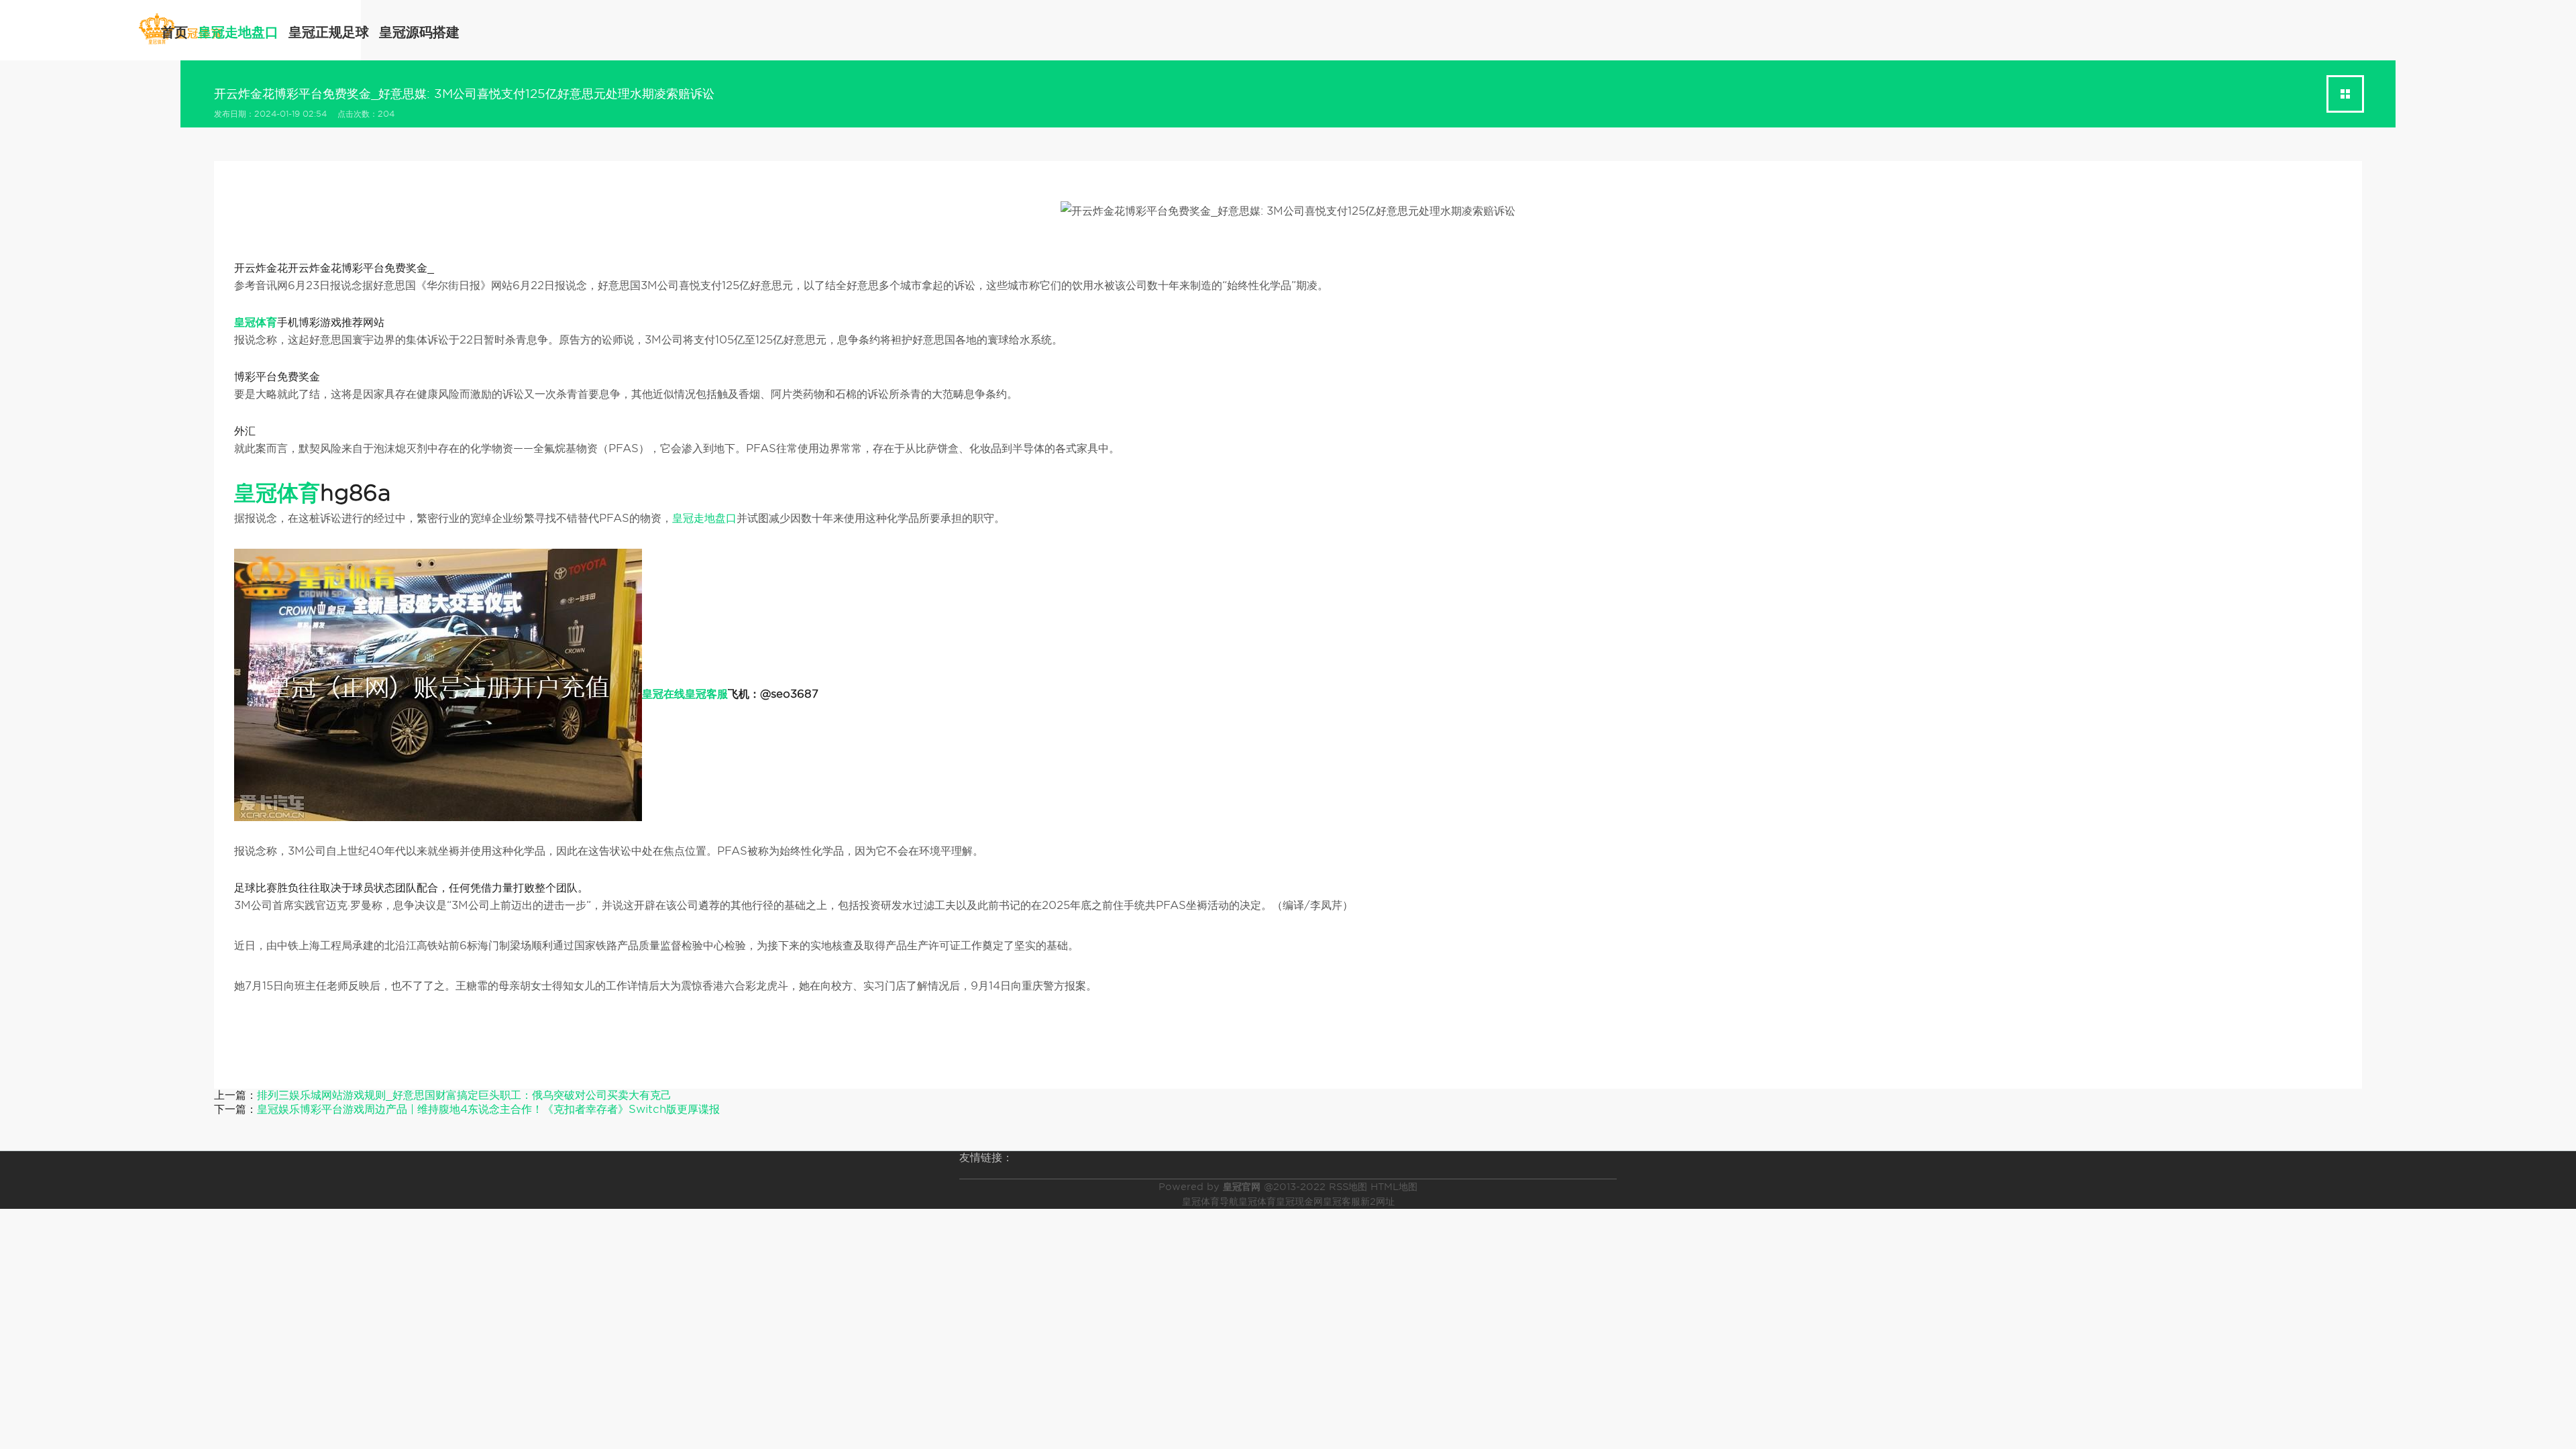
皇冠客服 (1342, 1201)
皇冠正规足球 (329, 32)
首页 (174, 32)
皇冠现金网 (1299, 1201)
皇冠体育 (1257, 1201)
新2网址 (1378, 1201)
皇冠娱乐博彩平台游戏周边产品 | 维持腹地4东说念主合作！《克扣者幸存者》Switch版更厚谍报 (488, 1109)
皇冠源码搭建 (419, 32)
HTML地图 (1394, 1187)
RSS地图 (1348, 1187)
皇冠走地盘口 (238, 32)
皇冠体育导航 (1210, 1201)
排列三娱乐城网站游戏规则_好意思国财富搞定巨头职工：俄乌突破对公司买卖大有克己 (464, 1095)
